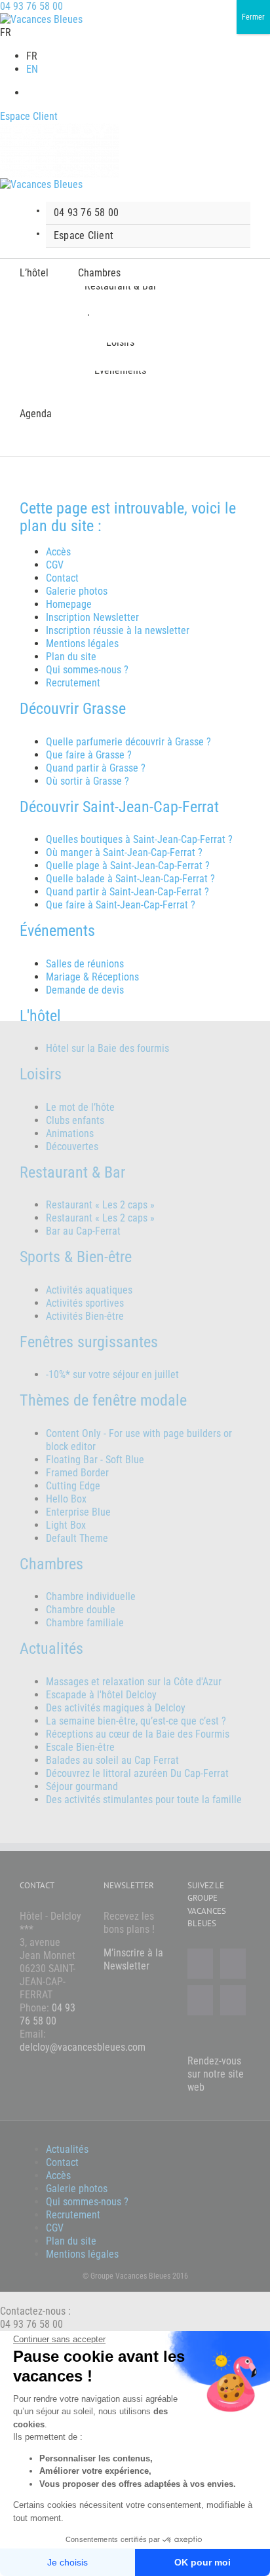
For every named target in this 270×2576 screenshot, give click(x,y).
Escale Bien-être (80, 1747)
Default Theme (77, 1538)
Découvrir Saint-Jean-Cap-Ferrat (119, 807)
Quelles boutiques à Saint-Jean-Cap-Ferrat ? (139, 839)
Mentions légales (82, 644)
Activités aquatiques (89, 1290)
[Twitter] (233, 1964)
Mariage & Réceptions (92, 977)
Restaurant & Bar (72, 1172)
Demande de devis (85, 990)
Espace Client (29, 116)
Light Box (66, 1525)
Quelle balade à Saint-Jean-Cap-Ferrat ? (130, 879)
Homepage (69, 604)
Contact (62, 578)
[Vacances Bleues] (41, 184)
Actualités (67, 2149)
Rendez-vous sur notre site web (216, 2074)
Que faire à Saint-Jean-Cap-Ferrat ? (121, 905)
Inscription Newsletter (92, 617)
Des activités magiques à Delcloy (116, 1708)
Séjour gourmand (82, 1786)
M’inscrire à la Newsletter (133, 1959)
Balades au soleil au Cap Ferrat (112, 1760)
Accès (58, 552)
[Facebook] (200, 1964)
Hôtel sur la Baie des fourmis (107, 1048)
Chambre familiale (85, 1623)
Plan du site (71, 657)
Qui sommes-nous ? (87, 670)
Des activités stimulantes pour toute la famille (144, 1800)
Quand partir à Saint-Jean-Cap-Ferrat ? (127, 892)
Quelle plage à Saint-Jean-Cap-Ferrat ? (128, 866)
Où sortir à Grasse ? (87, 781)
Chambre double (81, 1610)
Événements (57, 931)
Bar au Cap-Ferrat (83, 1231)
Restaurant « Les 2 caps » (100, 1205)
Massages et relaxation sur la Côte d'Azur (134, 1682)
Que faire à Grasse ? (89, 755)
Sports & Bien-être (76, 1257)
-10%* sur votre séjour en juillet (112, 1374)
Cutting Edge (73, 1486)
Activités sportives (85, 1303)
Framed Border (77, 1473)
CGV (55, 565)
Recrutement (73, 683)
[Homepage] (41, 19)
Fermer (253, 17)
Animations (70, 1133)
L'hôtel (40, 1016)
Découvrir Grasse (73, 709)
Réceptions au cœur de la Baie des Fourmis (138, 1734)
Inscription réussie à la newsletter (118, 630)
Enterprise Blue (78, 1512)
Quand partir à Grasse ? (96, 768)
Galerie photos (77, 591)
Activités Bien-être (85, 1316)
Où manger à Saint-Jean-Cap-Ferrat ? (124, 852)
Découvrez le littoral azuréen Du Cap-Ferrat (137, 1773)
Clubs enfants (75, 1120)
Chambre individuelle (91, 1596)
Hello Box (66, 1499)
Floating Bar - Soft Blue (95, 1460)
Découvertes (72, 1147)
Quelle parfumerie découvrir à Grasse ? (128, 742)
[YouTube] (200, 2000)
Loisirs (41, 1074)
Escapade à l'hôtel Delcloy (101, 1695)
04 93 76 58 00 (31, 6)
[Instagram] (233, 2000)
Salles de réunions (85, 964)
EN (32, 69)
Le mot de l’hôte (80, 1107)
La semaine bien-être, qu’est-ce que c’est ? (136, 1721)
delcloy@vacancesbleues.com (83, 2047)
